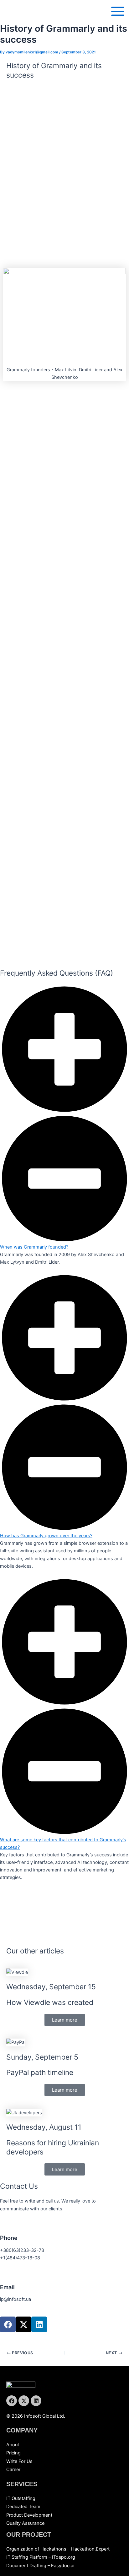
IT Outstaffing (21, 2498)
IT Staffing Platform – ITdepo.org (41, 2557)
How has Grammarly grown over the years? (46, 1536)
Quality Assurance (25, 2523)
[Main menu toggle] (118, 11)
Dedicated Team (23, 2507)
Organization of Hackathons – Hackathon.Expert (58, 2549)
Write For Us (19, 2461)
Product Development (29, 2515)
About (13, 2445)
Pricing (13, 2453)
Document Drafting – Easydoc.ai (40, 2566)
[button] (64, 1118)
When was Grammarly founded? (34, 1247)
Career (13, 2470)
